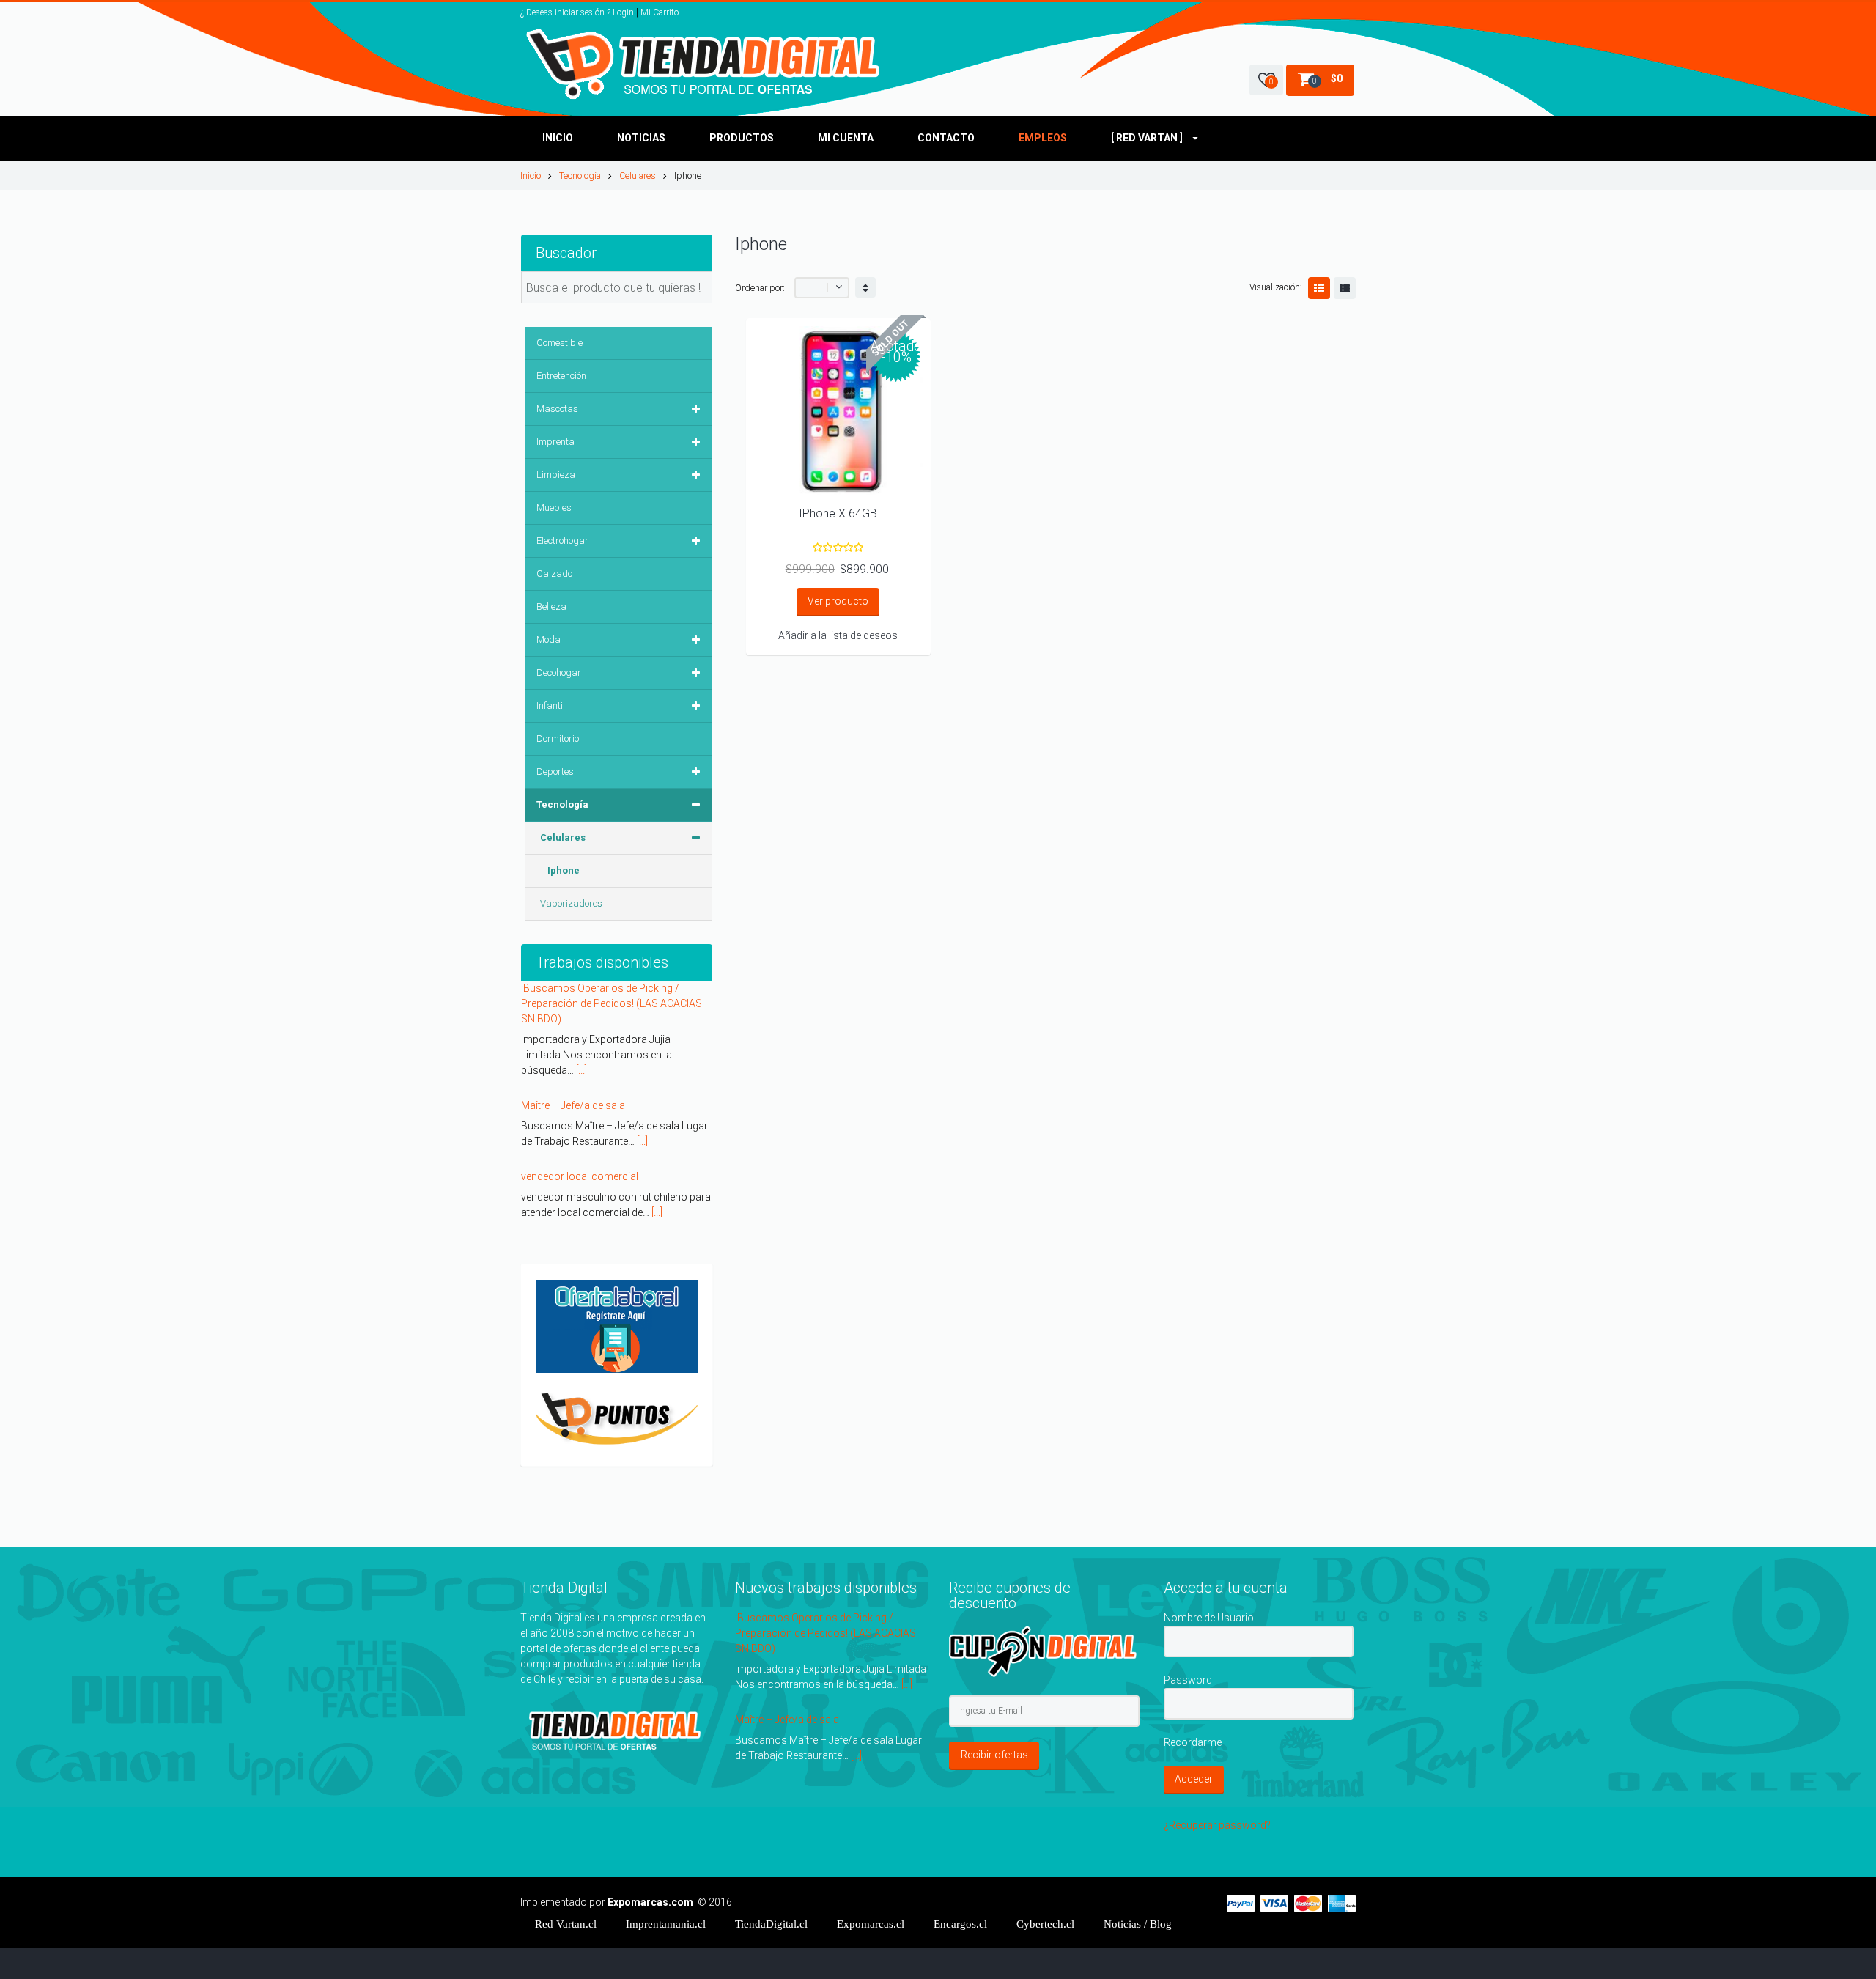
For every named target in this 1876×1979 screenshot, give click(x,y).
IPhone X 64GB (838, 513)
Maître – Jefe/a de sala (573, 988)
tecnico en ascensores (574, 1130)
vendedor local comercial (580, 1059)
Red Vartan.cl (566, 1887)
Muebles (554, 508)
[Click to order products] (865, 287)
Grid (1319, 288)
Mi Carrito (660, 12)
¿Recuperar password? (1217, 1788)
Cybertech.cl (1045, 1887)
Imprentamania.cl (666, 1887)
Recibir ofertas (994, 1719)
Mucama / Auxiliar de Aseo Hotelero (604, 1201)
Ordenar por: (760, 288)
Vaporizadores (571, 903)
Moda (549, 640)
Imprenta (555, 442)
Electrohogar (562, 541)
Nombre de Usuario (1209, 1581)
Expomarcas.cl (871, 1887)
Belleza (551, 607)
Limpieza (556, 475)
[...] (642, 1024)
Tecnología (580, 176)
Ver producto (838, 601)
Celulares (638, 176)
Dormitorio (558, 738)
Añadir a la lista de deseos (838, 635)
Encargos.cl (960, 1887)
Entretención (561, 376)
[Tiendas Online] (706, 65)
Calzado (554, 574)
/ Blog (1138, 1887)
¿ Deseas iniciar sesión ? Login (577, 12)
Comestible (560, 343)
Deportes (555, 771)
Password (1188, 1643)
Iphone (564, 870)
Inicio (531, 176)
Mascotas (557, 409)
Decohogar (559, 672)
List (1345, 288)
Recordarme (1193, 1706)
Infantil (551, 705)
